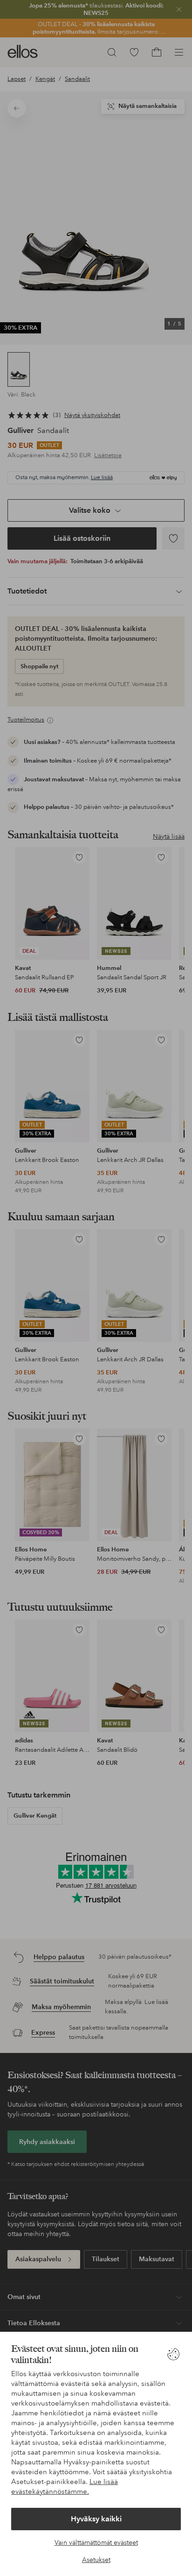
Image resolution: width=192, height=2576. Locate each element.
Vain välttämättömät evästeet (96, 2542)
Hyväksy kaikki (96, 2519)
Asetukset (96, 2560)
